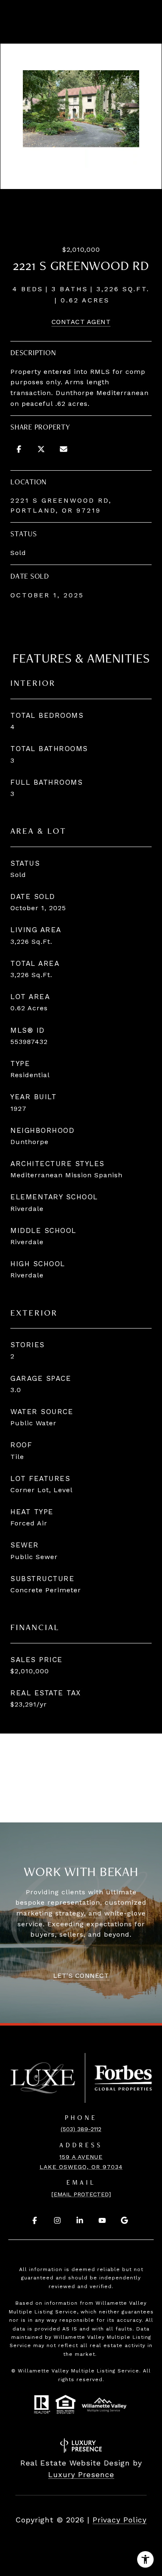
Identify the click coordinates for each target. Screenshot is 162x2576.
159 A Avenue (81, 2157)
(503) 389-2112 (81, 2129)
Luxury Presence (81, 2474)
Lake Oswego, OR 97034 (81, 2167)
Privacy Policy (120, 2520)
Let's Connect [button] (81, 1976)
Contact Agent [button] (81, 322)
